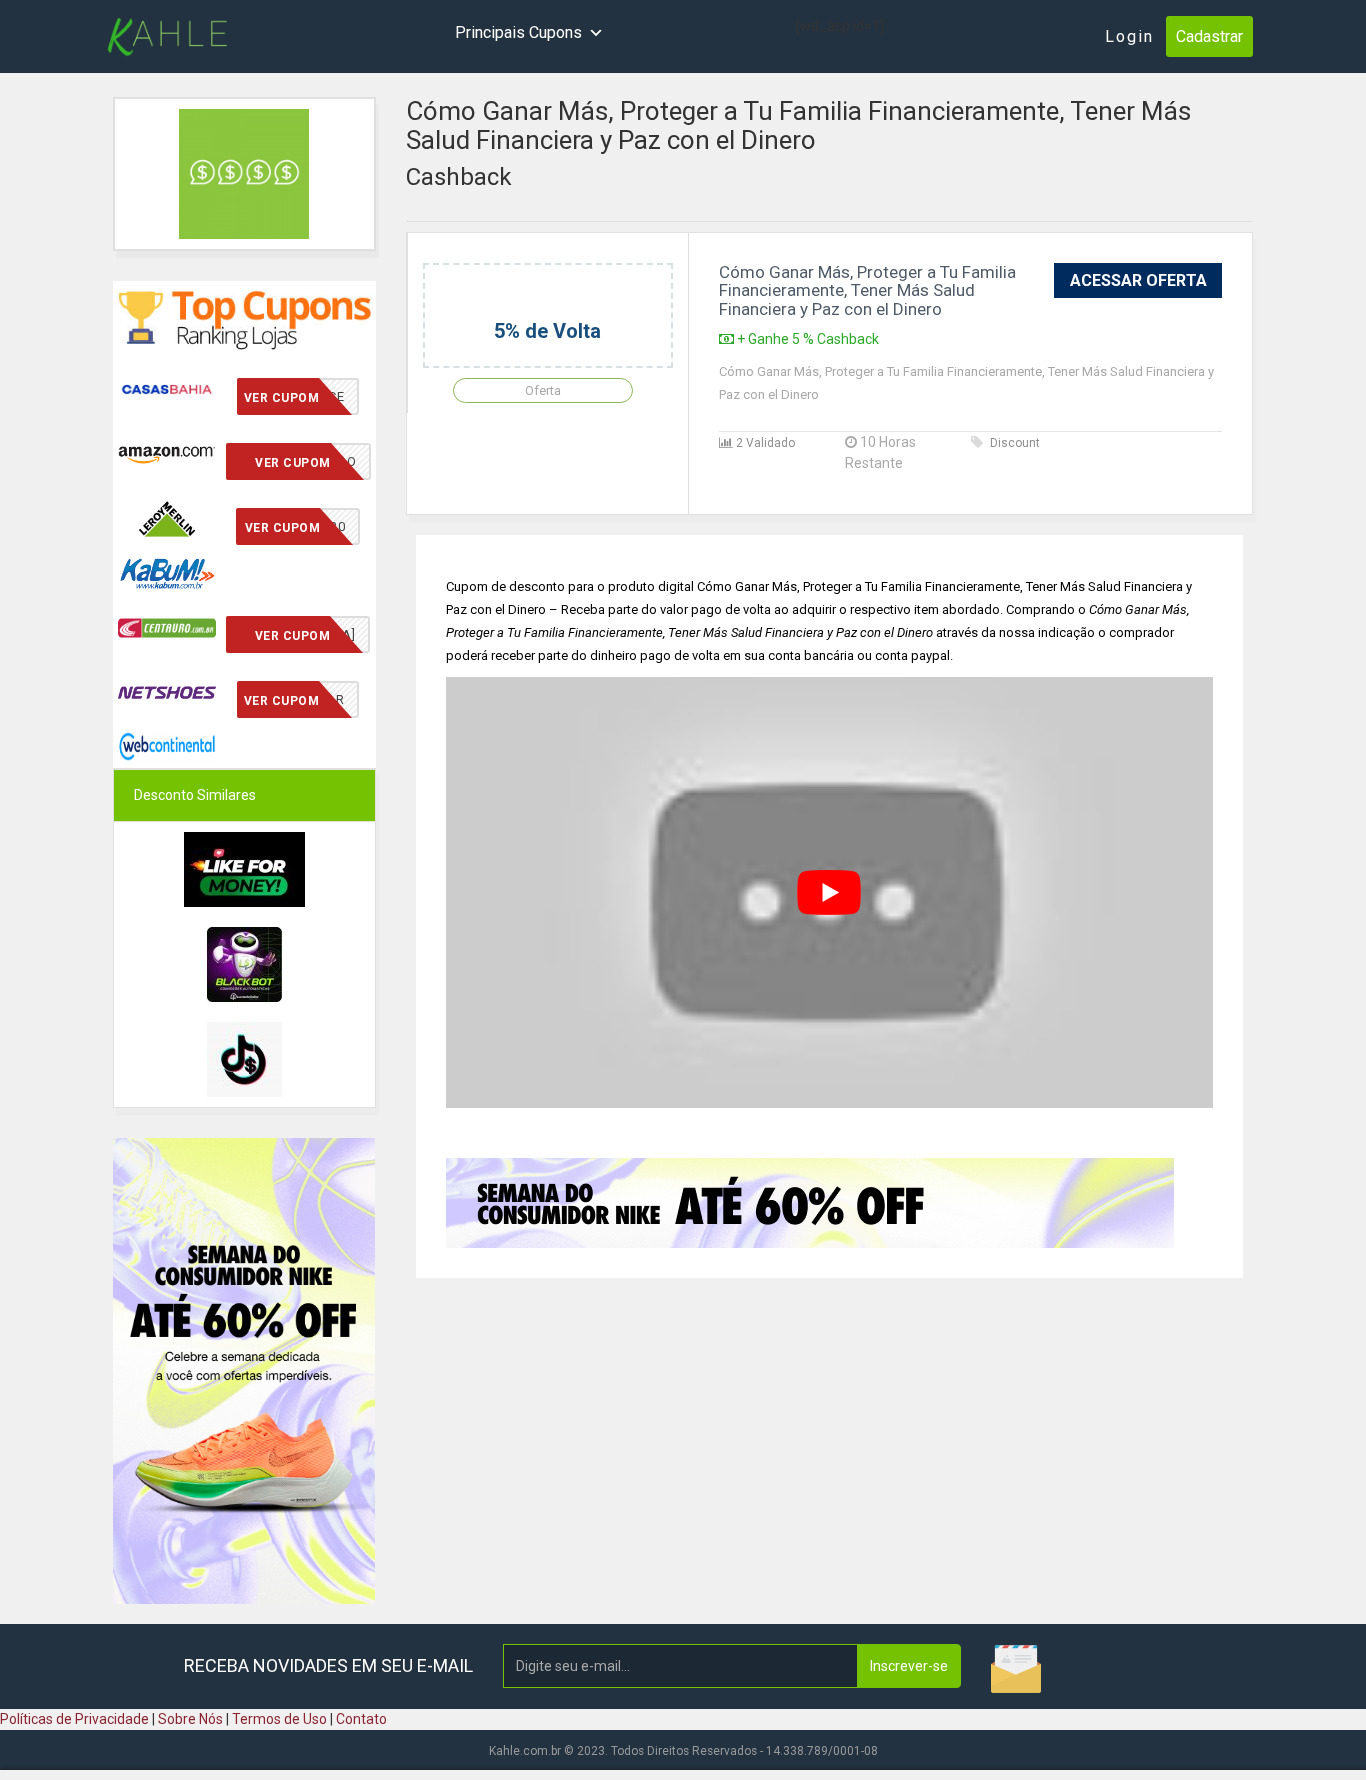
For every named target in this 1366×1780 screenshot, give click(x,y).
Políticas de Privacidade (74, 1719)
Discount (1015, 443)
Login (1129, 36)
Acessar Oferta (1138, 280)
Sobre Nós (190, 1719)
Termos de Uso (279, 1719)
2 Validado (764, 443)
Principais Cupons (518, 32)
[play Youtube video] (830, 893)
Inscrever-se (909, 1666)
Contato (361, 1719)
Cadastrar (1209, 36)
